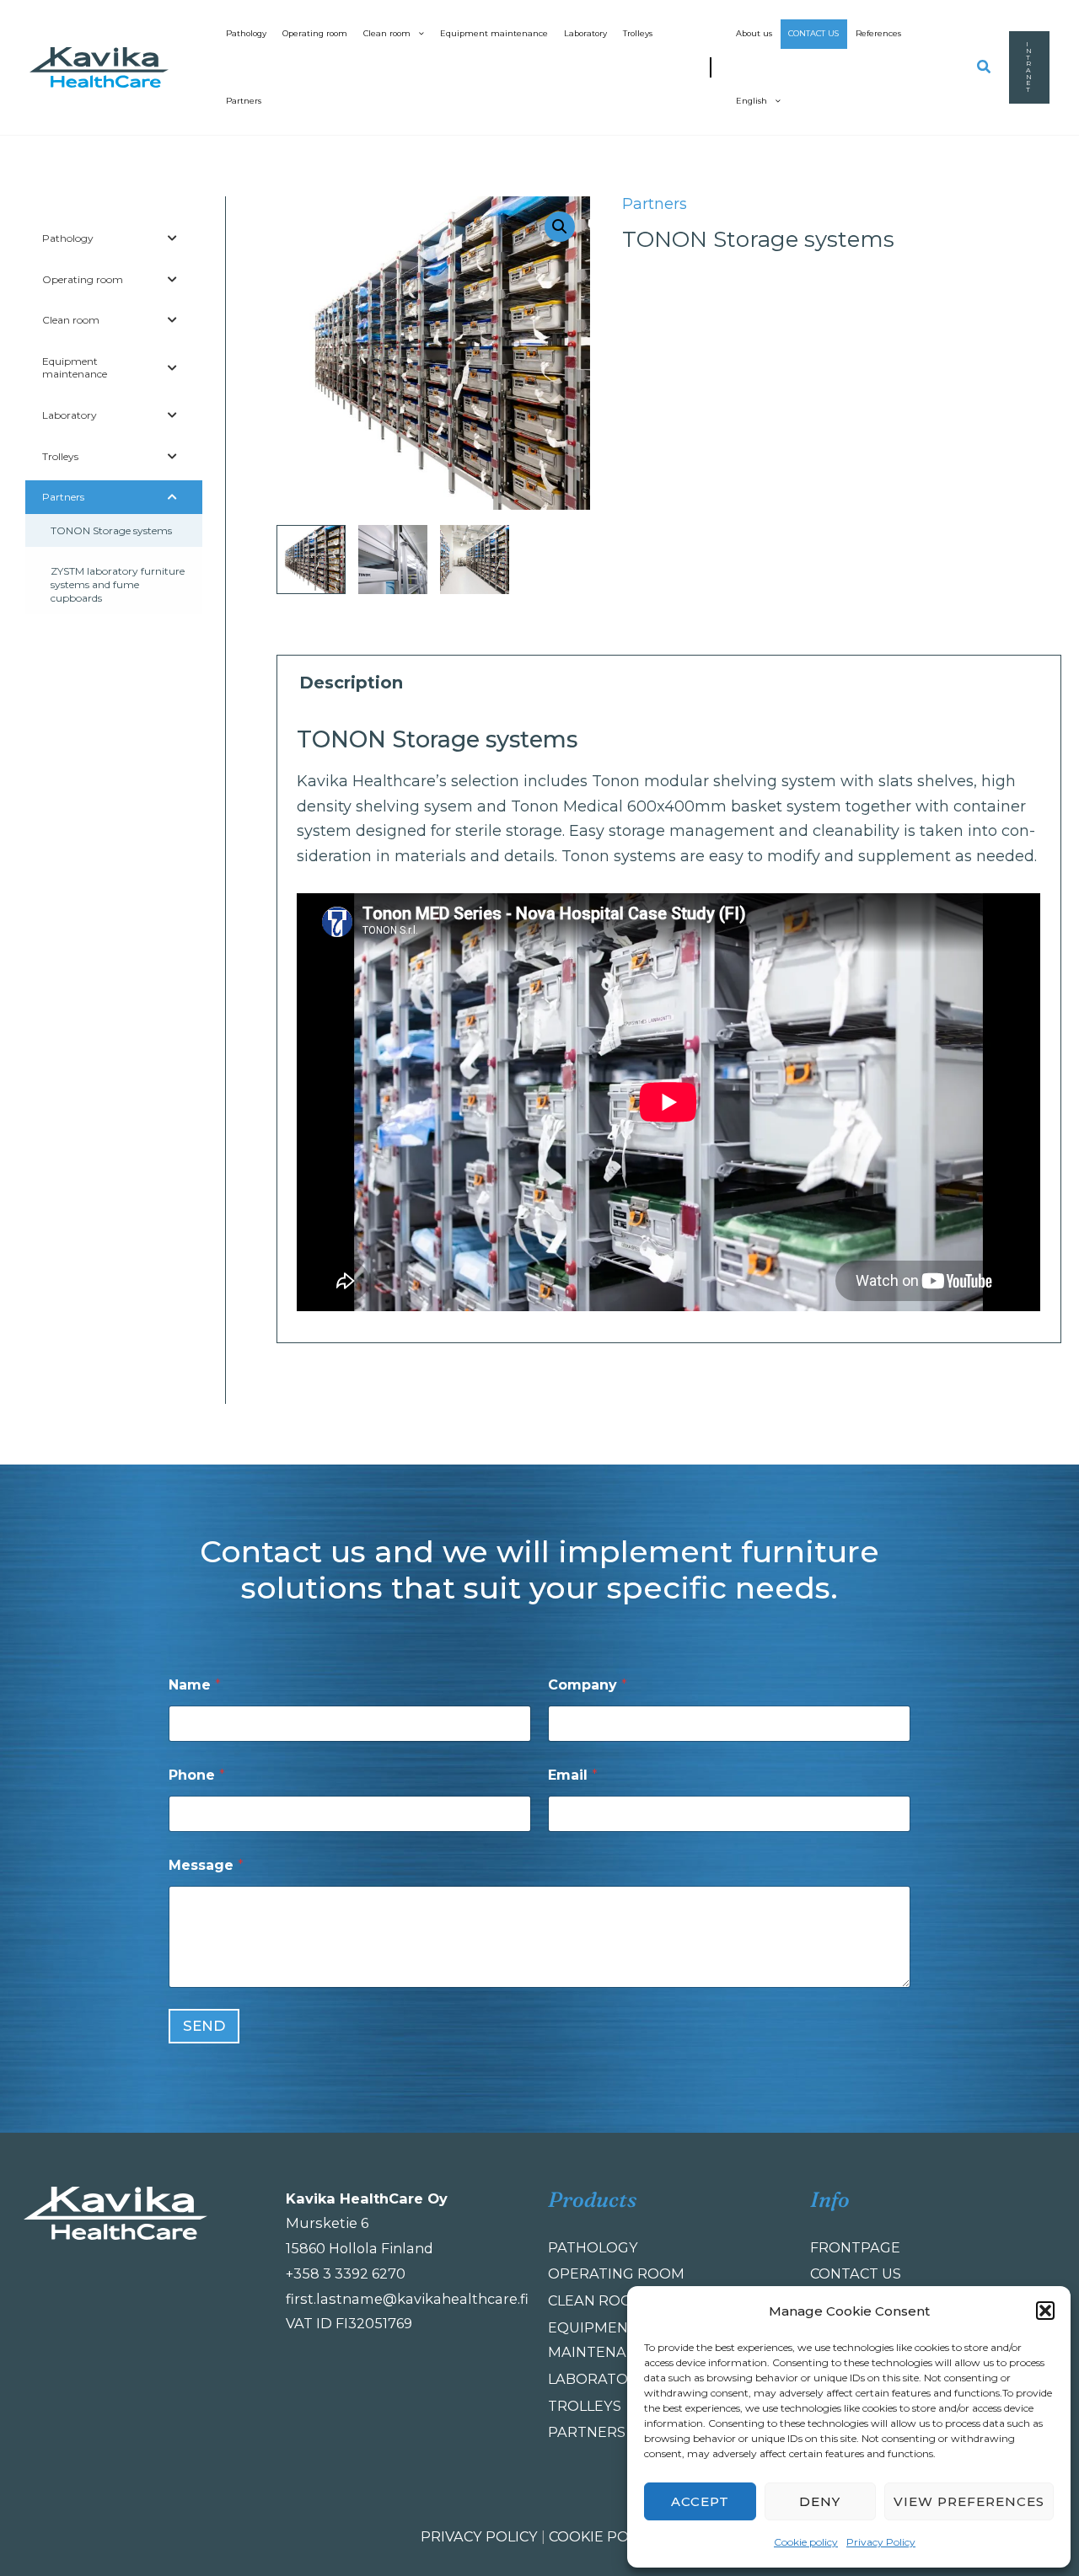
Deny (820, 2501)
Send (204, 2026)
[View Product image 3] (475, 560)
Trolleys (638, 33)
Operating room (315, 33)
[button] (1045, 2311)
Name (195, 1685)
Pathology (246, 33)
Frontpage (855, 2247)
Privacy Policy (881, 2542)
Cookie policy (806, 2542)
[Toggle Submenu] (173, 238)
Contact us (813, 33)
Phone (197, 1775)
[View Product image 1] (311, 560)
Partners (244, 101)
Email (573, 1775)
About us (754, 33)
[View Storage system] (393, 560)
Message (206, 1865)
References (878, 33)
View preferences (969, 2501)
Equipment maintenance (494, 33)
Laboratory (585, 33)
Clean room (387, 33)
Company (588, 1685)
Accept (700, 2501)
